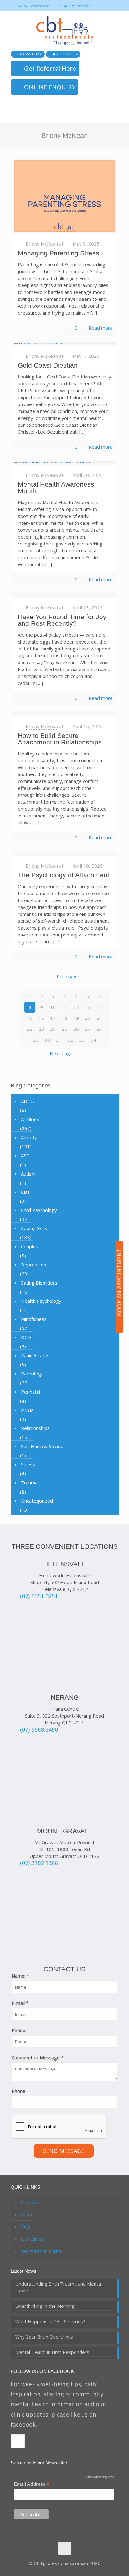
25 (64, 1029)
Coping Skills (34, 1228)
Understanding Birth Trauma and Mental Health (59, 2287)
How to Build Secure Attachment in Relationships (60, 739)
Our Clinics (32, 2239)
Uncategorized (37, 1501)
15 (30, 1018)
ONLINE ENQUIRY (50, 87)
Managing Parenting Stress (59, 253)
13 (88, 1007)
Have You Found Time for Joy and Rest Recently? (62, 620)
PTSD (27, 1410)
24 (53, 1029)
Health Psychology (41, 1301)
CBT (26, 1192)
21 (99, 1018)
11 (64, 1007)
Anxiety (29, 1137)
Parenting (31, 1374)
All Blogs (30, 1119)
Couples (30, 1246)
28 (99, 1029)
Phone (18, 2091)
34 (94, 1040)
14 (99, 1007)
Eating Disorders (39, 1283)
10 (53, 1007)
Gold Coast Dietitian (48, 365)
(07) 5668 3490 (39, 1729)
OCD (26, 1337)
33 (82, 1040)
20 (88, 1018)
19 (76, 1018)
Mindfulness (34, 1319)
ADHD (28, 1101)
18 (64, 1018)
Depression (34, 1265)
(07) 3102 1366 (66, 54)
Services (30, 2202)
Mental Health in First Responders (52, 2352)
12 (76, 1007)
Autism (28, 1174)
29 (36, 1040)
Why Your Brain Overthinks (44, 2337)
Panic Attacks (35, 1355)
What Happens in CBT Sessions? (50, 2321)
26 (76, 1029)
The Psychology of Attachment (64, 875)
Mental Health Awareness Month (56, 488)
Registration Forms (42, 2251)
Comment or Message (38, 2057)
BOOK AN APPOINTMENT (119, 1282)
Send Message (64, 2151)
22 (30, 1029)
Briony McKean (42, 244)
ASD (25, 1155)
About (27, 2214)
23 (41, 1029)
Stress (28, 1464)
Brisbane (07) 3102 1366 (75, 6)
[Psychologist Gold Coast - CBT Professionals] (65, 31)
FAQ (26, 2227)
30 (47, 1040)
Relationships (35, 1428)
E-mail (20, 2003)
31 (59, 1040)
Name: (20, 1976)
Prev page (68, 976)
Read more (101, 328)
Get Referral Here (50, 68)
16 (41, 1018)
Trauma (29, 1483)
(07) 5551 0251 (30, 54)
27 (88, 1029)
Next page (61, 1053)
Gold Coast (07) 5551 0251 (34, 6)
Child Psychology (39, 1210)
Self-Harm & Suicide (42, 1446)
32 (70, 1040)
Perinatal (31, 1392)
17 (53, 1018)
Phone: (19, 2030)
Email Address (32, 2484)
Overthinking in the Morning (45, 2306)
